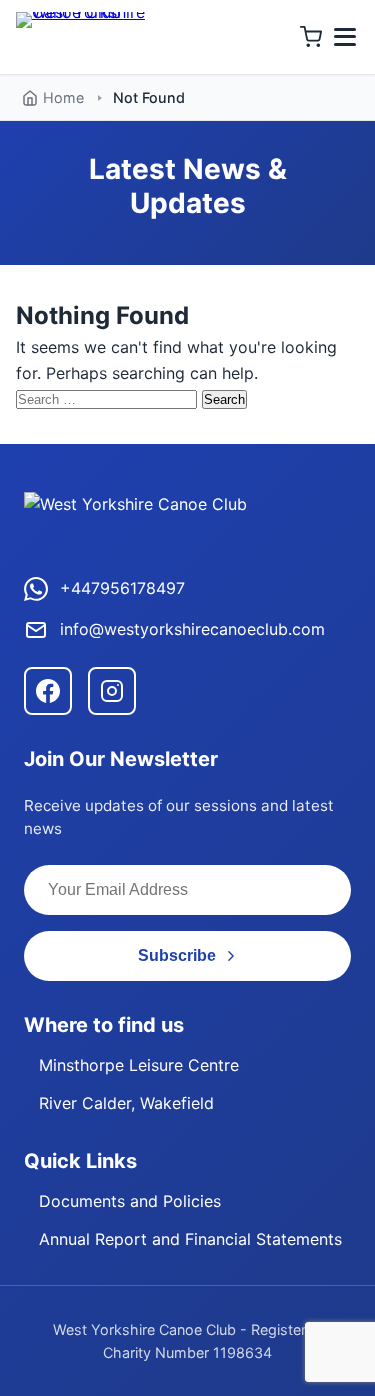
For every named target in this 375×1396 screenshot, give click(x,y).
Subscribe (177, 955)
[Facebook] (48, 691)
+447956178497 (122, 588)
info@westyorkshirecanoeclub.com (192, 629)
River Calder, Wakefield (126, 1103)
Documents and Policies (130, 1201)
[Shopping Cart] (311, 37)
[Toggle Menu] (345, 37)
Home (63, 97)
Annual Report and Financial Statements (190, 1239)
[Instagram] (112, 691)
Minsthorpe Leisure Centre (139, 1065)
